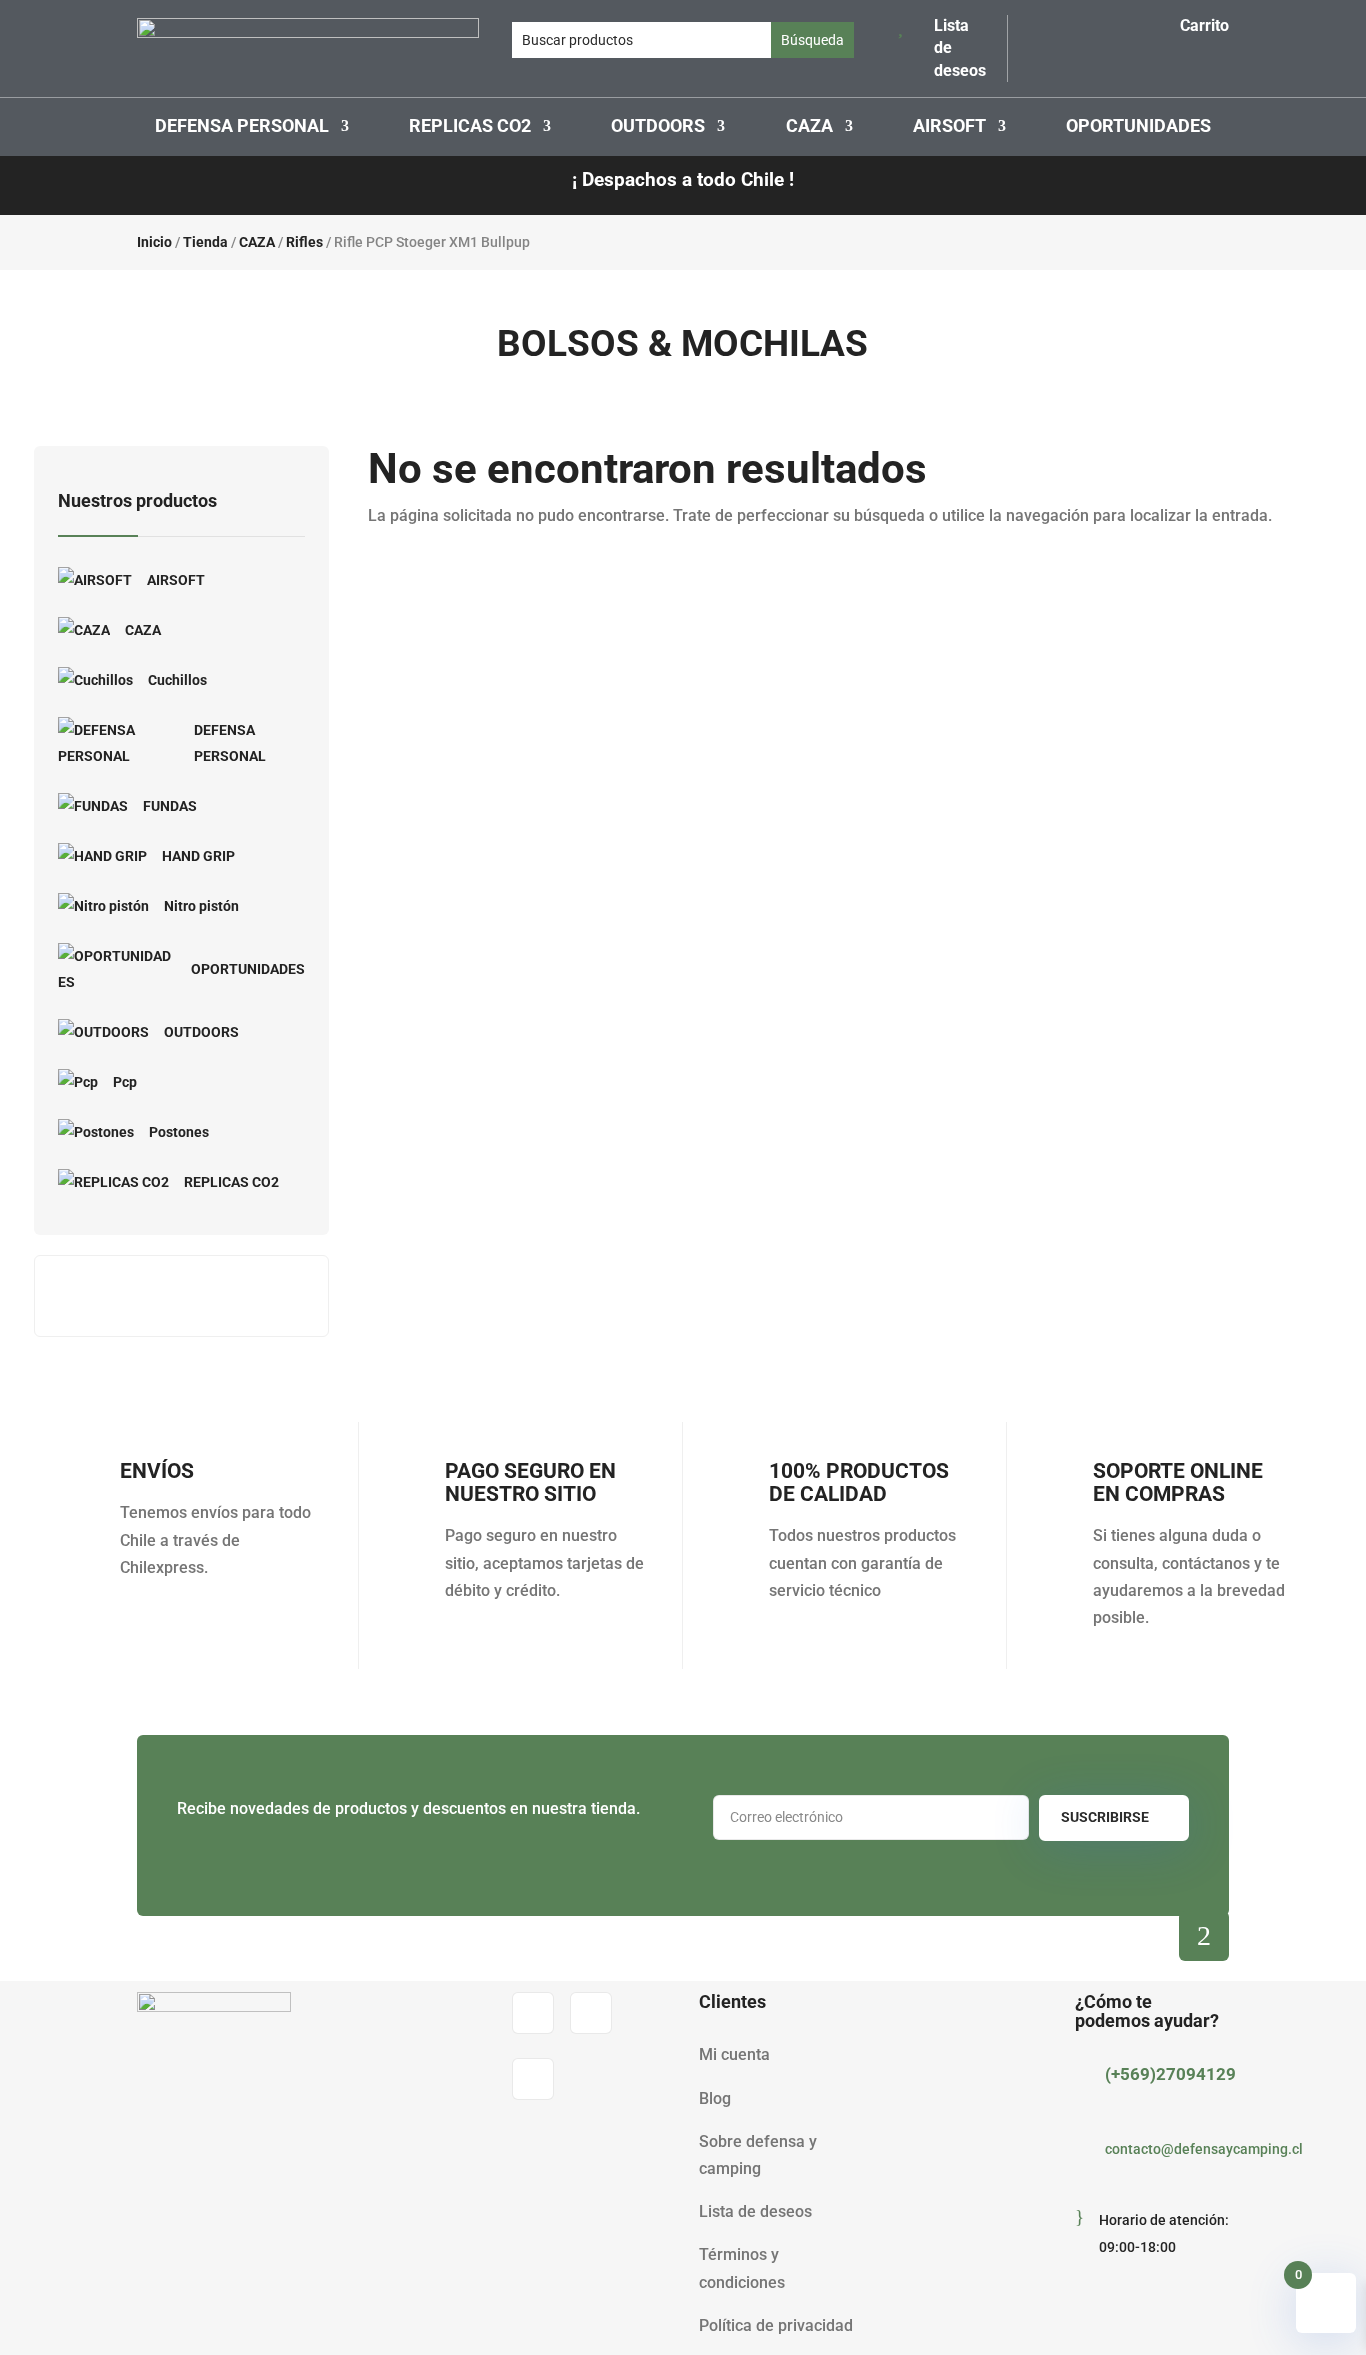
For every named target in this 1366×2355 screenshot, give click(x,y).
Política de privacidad (776, 2325)
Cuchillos (177, 680)
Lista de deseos (755, 2211)
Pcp (125, 1082)
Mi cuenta (734, 2054)
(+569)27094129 (1170, 2074)
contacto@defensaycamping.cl (1204, 2149)
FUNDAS (170, 806)
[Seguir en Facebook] (533, 2013)
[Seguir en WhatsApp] (533, 2079)
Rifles (304, 242)
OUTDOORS (658, 127)
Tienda (205, 242)
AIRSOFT (949, 127)
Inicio (154, 242)
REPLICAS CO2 (470, 127)
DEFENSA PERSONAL (242, 127)
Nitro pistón (201, 906)
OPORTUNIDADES (1138, 127)
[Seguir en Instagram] (591, 2013)
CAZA (809, 127)
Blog (715, 2098)
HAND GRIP (198, 856)
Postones (179, 1132)
